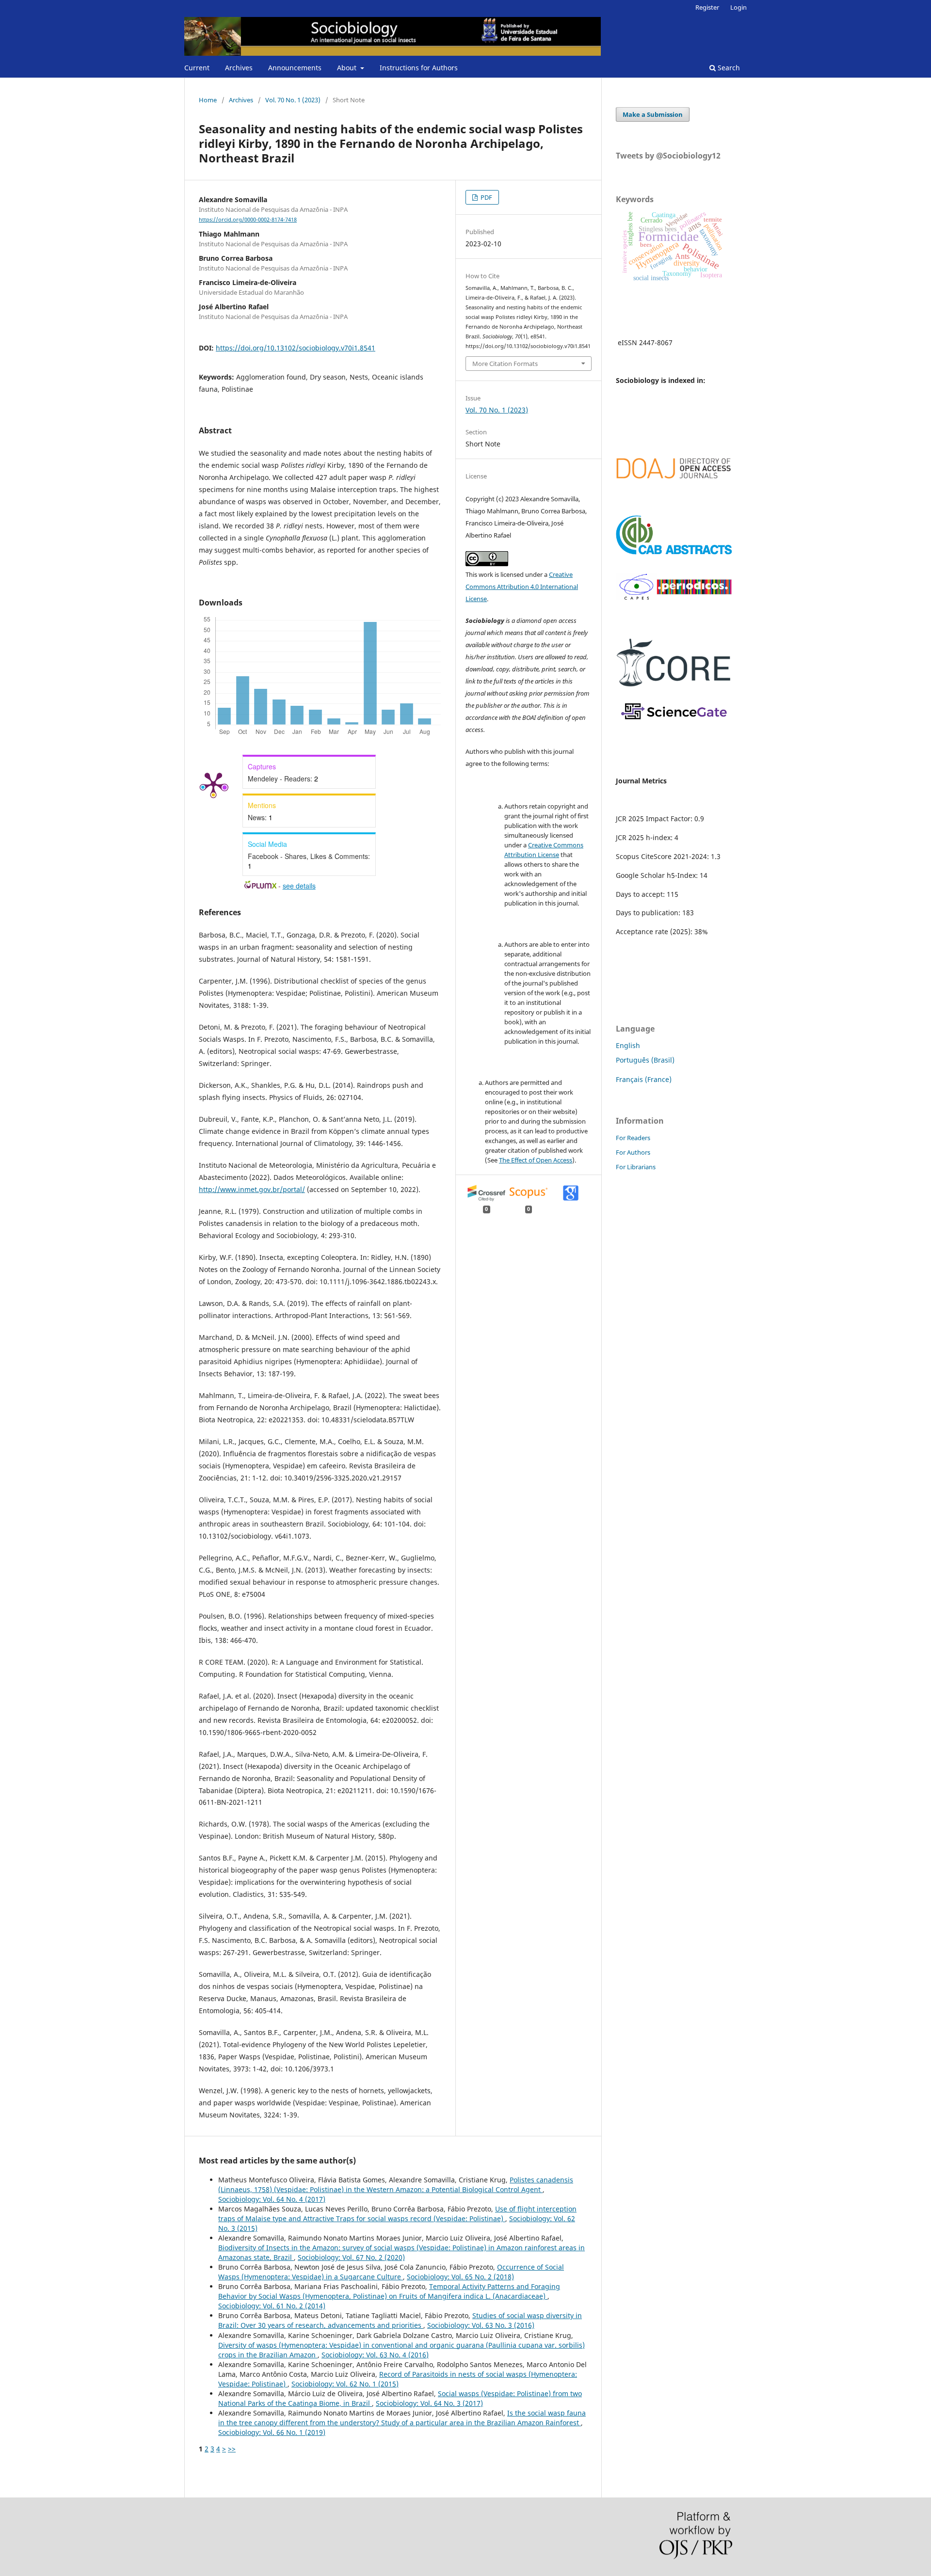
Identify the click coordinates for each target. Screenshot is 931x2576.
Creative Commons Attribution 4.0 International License (522, 587)
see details (299, 886)
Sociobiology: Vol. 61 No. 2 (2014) (272, 2306)
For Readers (633, 1138)
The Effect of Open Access (536, 1160)
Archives (239, 68)
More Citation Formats (505, 364)
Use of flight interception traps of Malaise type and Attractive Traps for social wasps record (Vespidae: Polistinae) (397, 2214)
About (348, 68)
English (628, 1045)
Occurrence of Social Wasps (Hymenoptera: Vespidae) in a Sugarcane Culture (391, 2272)
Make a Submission (653, 114)
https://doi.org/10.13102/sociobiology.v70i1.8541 (296, 348)
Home (208, 100)
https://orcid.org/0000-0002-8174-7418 (248, 220)
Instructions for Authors (419, 68)
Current (197, 68)
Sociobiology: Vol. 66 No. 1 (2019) (272, 2432)
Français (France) (644, 1079)
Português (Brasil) (645, 1060)
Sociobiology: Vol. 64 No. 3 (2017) (429, 2403)
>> (232, 2449)
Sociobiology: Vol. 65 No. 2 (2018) (460, 2277)
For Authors (633, 1152)
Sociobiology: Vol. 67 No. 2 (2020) (351, 2257)
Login (738, 7)
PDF (486, 197)
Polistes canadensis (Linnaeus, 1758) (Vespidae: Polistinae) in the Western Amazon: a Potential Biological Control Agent (396, 2185)
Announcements (295, 68)
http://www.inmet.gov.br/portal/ (252, 1189)
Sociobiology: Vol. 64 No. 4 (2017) (272, 2199)
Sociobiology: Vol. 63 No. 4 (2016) (375, 2355)
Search (728, 68)
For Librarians (636, 1167)
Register (707, 7)
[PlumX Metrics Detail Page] (213, 784)
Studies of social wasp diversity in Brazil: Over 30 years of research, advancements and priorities (400, 2320)
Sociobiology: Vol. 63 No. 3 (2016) (481, 2325)
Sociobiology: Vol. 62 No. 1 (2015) (345, 2384)
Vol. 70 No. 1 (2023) (293, 100)
